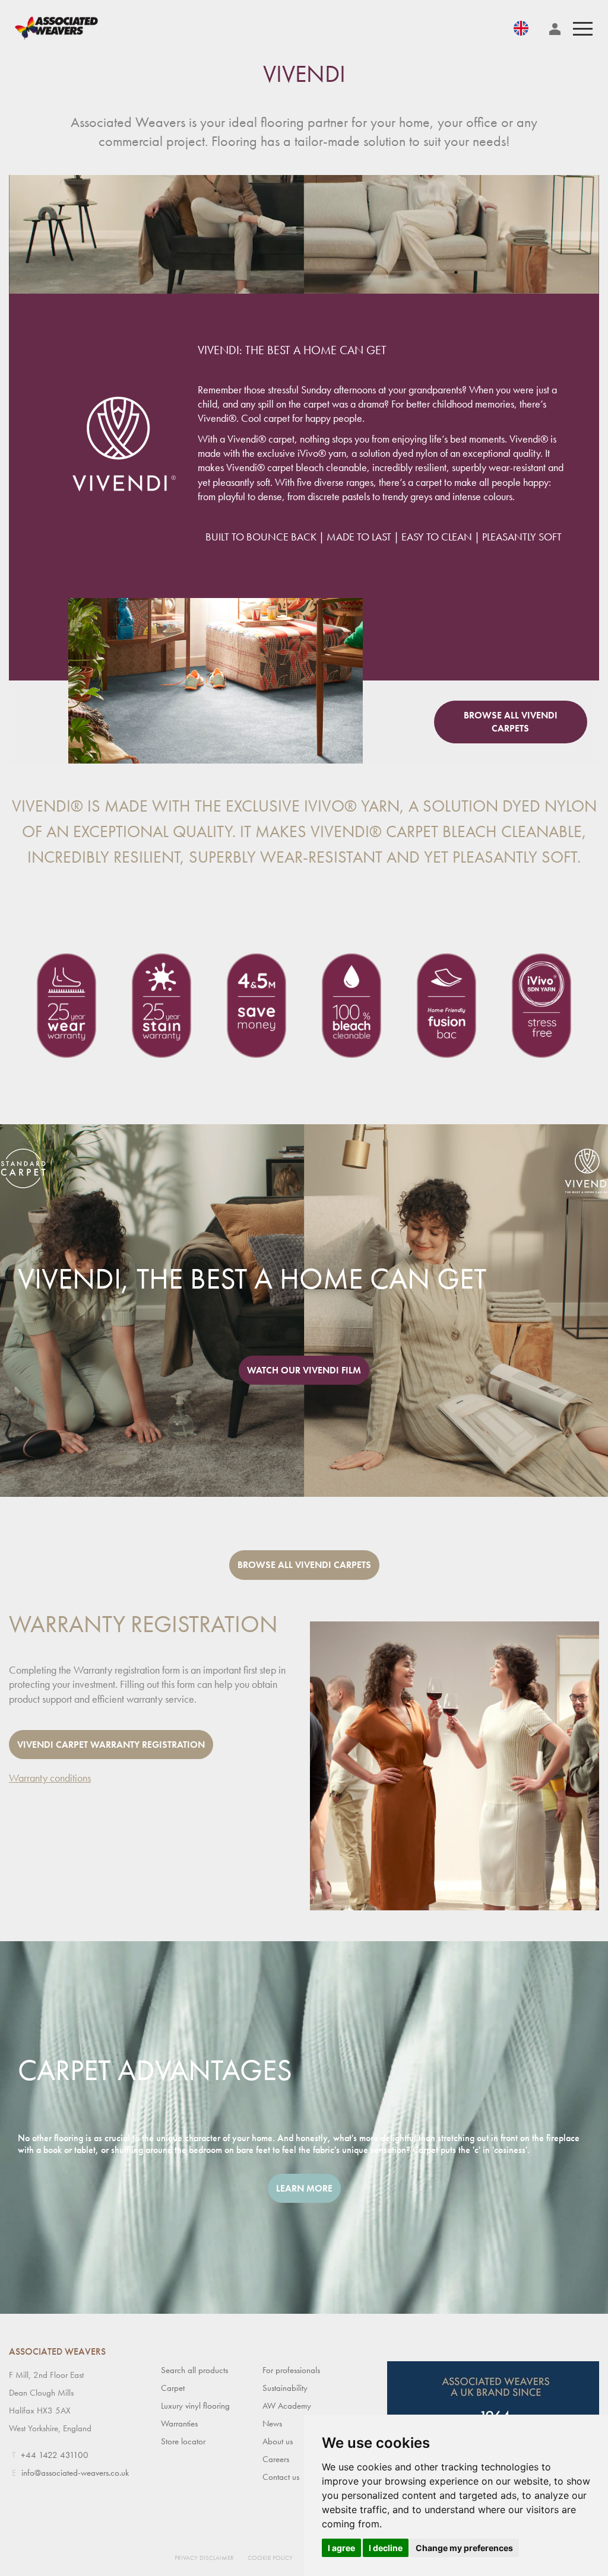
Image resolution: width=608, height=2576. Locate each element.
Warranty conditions (50, 1778)
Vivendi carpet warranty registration (111, 1745)
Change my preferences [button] (464, 2548)
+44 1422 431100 (55, 2455)
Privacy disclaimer (204, 2558)
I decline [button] (386, 2548)
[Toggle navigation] (583, 29)
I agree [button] (341, 2548)
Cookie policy (270, 2558)
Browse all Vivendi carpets (511, 722)
